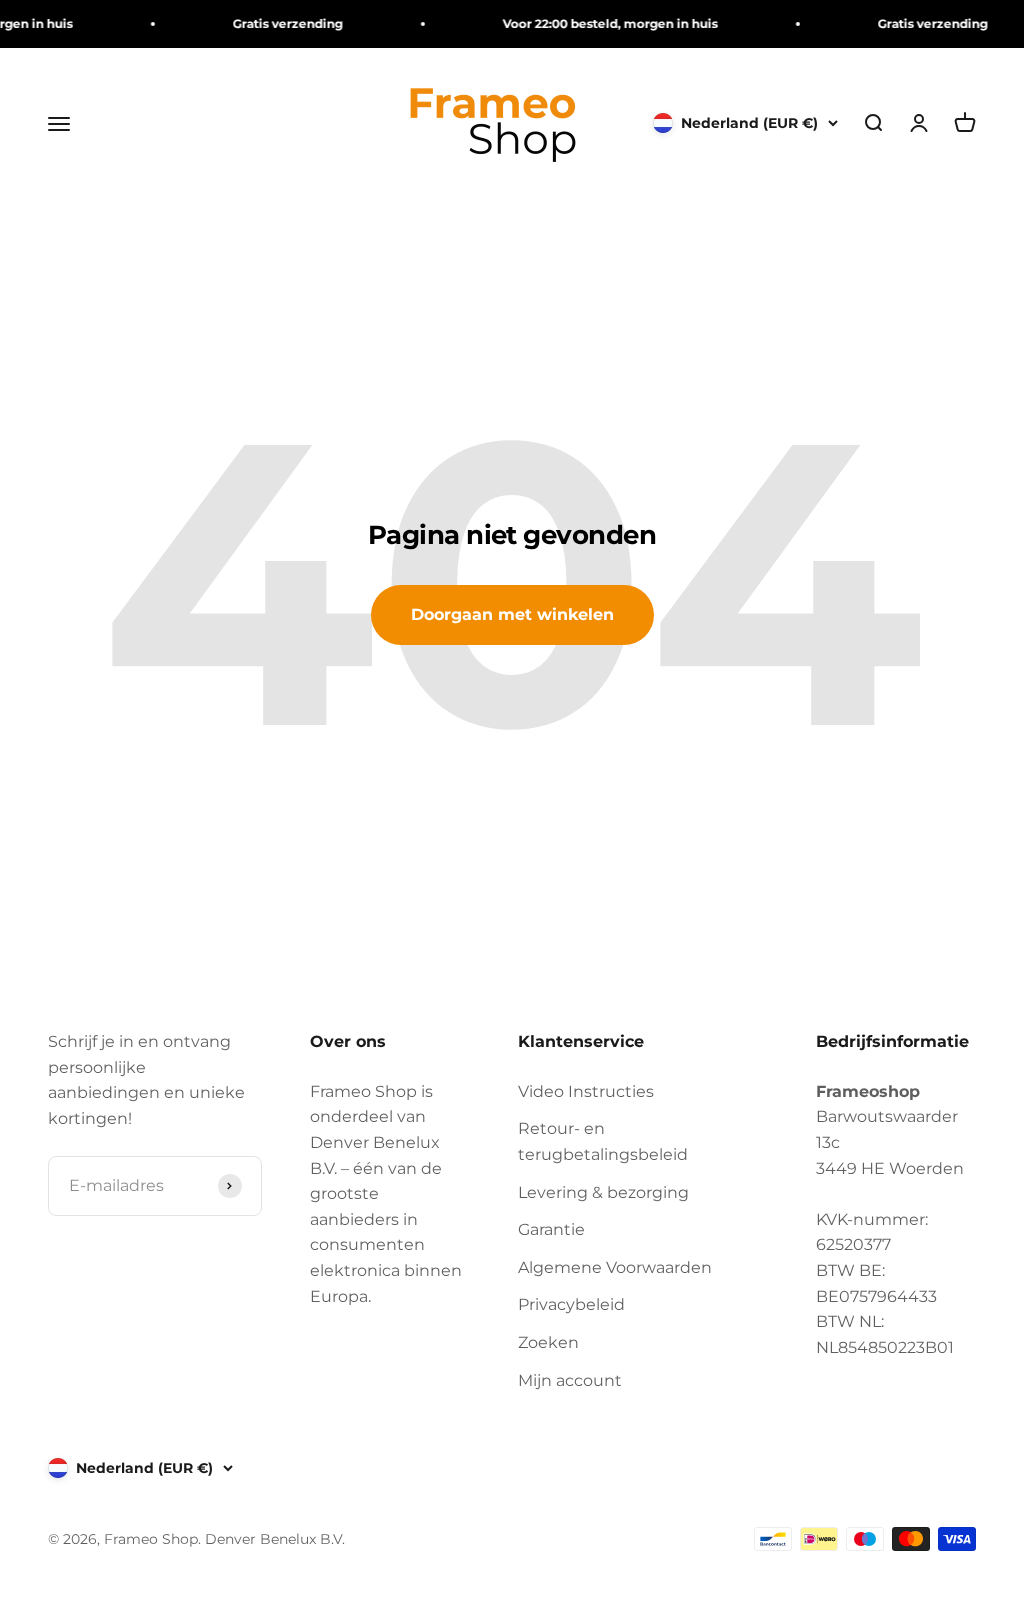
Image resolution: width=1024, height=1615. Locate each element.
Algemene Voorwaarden (615, 1267)
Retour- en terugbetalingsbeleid (603, 1141)
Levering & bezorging (603, 1192)
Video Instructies (586, 1091)
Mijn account (570, 1380)
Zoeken (548, 1342)
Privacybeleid (571, 1304)
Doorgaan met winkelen (512, 614)
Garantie (551, 1229)
